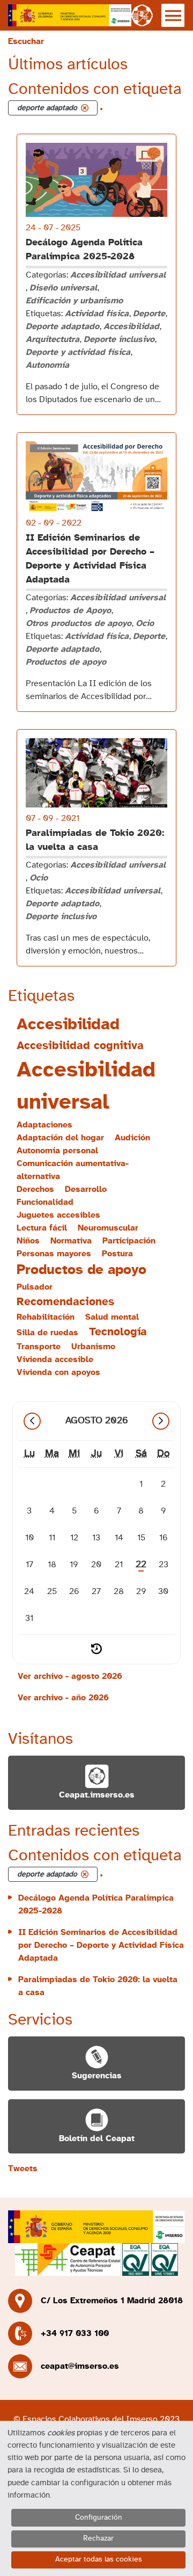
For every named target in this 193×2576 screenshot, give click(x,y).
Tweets (23, 2169)
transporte (39, 1347)
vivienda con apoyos (58, 1372)
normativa (71, 1241)
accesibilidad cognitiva (80, 1046)
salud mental (112, 1317)
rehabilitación (46, 1317)
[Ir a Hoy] (96, 1649)
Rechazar (98, 2538)
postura (117, 1254)
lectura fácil (42, 1228)
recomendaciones (65, 1302)
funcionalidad (45, 1202)
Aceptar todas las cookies (99, 2559)
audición (132, 1138)
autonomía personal (57, 1151)
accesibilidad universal (86, 1086)
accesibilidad (68, 1024)
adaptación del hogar (60, 1138)
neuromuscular (108, 1228)
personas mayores (54, 1254)
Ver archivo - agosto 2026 (70, 1676)
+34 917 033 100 (75, 2333)
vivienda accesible (55, 1359)
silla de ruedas (47, 1333)
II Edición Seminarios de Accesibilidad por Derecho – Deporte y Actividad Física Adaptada (101, 1945)
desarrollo (86, 1189)
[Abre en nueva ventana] (70, 15)
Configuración (99, 2517)
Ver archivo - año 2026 (63, 1698)
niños (28, 1241)
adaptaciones (44, 1125)
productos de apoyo (81, 1270)
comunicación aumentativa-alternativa (73, 1170)
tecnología (118, 1332)
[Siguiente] (161, 1421)
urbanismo (93, 1347)
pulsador (35, 1287)
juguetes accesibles (58, 1215)
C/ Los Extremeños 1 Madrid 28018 (112, 2301)
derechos (35, 1189)
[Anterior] (32, 1421)
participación (129, 1241)
